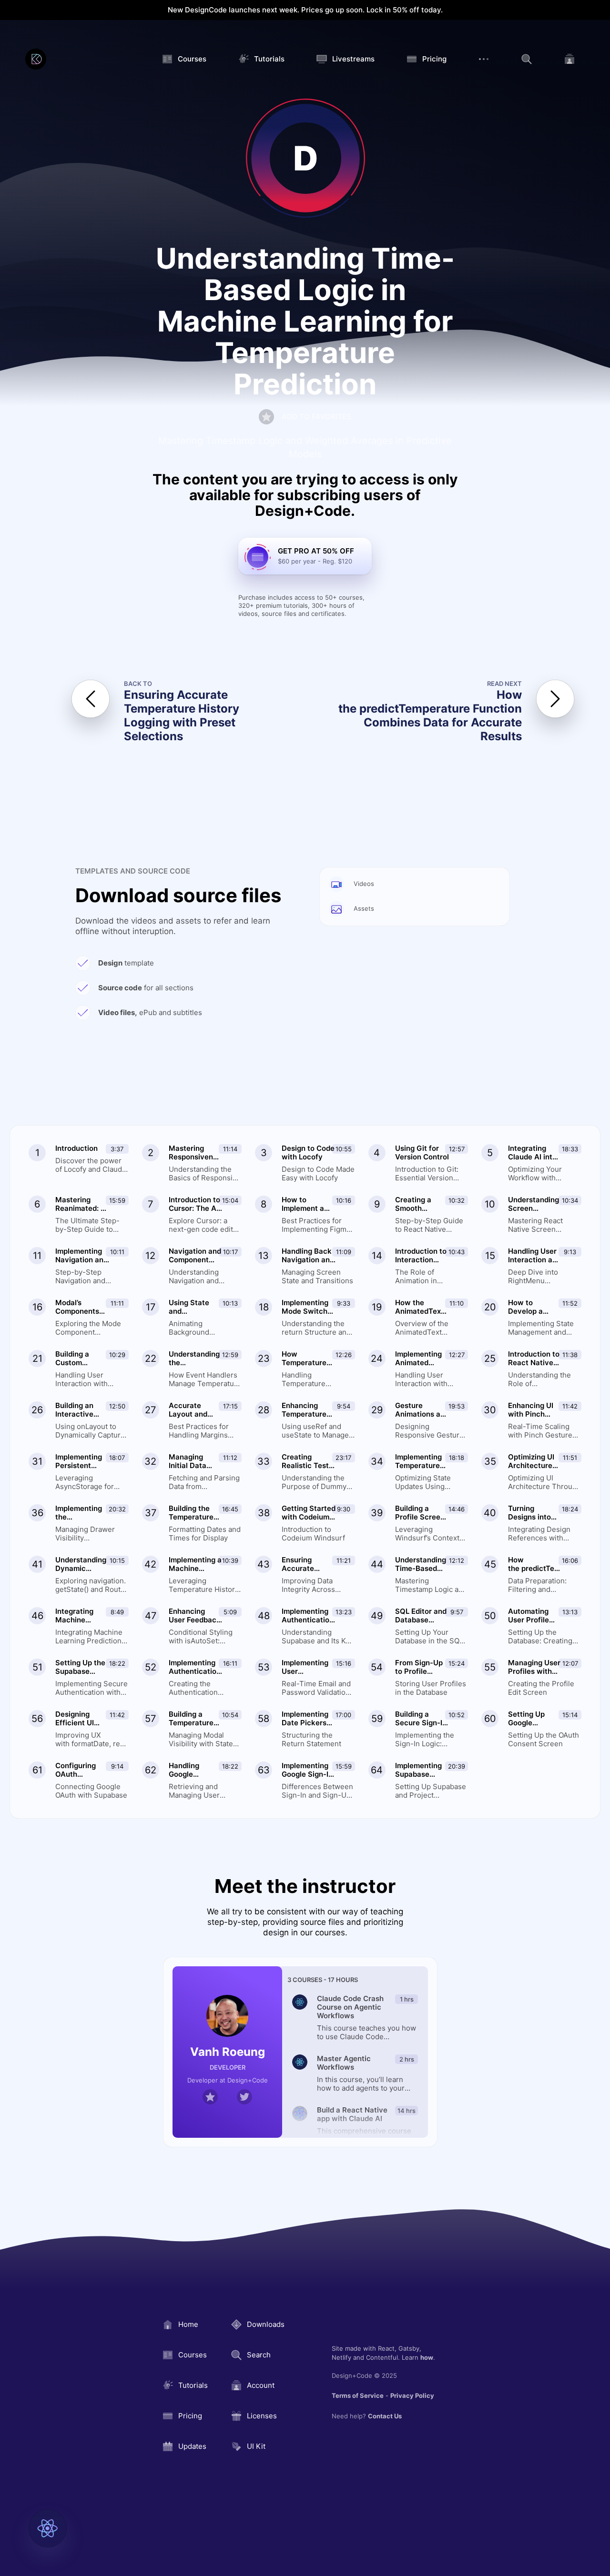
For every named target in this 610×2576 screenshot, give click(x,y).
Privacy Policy (412, 2395)
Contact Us (385, 2416)
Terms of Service (358, 2395)
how (427, 2357)
